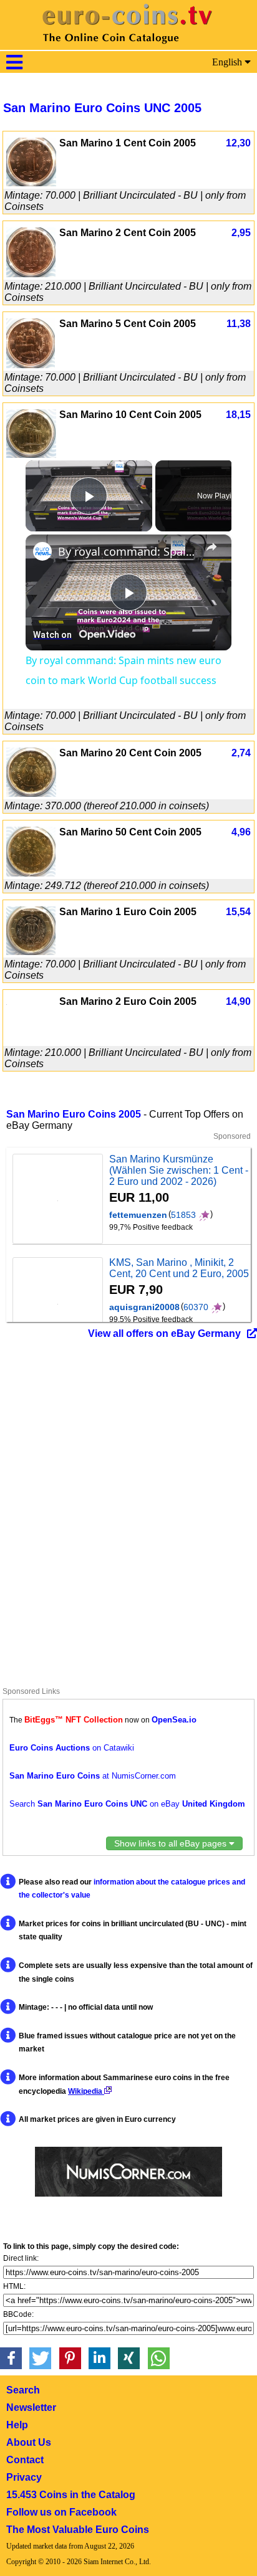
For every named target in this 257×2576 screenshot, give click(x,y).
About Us (29, 2442)
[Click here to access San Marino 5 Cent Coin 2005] (31, 365)
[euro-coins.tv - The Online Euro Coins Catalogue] (128, 46)
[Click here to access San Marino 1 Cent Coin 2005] (31, 183)
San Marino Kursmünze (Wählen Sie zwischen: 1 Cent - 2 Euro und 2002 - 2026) (179, 1170)
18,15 (238, 415)
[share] (211, 547)
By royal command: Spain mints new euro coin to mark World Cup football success (128, 551)
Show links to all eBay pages (172, 1843)
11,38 (239, 324)
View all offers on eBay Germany (164, 1333)
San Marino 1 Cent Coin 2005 (128, 143)
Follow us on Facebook (61, 2512)
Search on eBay (127, 1804)
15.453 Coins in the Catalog (71, 2495)
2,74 (241, 753)
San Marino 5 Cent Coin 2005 (128, 324)
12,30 (238, 143)
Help (17, 2425)
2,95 (241, 233)
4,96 (241, 832)
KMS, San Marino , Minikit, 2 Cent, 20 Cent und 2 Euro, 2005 (179, 1268)
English (228, 62)
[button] (11, 2358)
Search (23, 2390)
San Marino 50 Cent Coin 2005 (130, 832)
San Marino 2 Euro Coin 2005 (128, 1001)
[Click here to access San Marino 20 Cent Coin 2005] (31, 793)
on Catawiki (72, 1748)
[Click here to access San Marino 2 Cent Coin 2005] (31, 274)
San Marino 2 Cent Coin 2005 (128, 233)
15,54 (238, 912)
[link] (42, 551)
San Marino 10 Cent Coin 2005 (130, 415)
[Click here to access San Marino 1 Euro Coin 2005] (31, 952)
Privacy (24, 2477)
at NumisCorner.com (93, 1776)
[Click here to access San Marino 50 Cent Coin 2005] (31, 873)
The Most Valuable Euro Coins (78, 2530)
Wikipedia (86, 2091)
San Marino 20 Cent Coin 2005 (130, 753)
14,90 (238, 1001)
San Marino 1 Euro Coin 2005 (128, 912)
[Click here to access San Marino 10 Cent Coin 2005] (31, 454)
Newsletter (31, 2407)
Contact (25, 2460)
